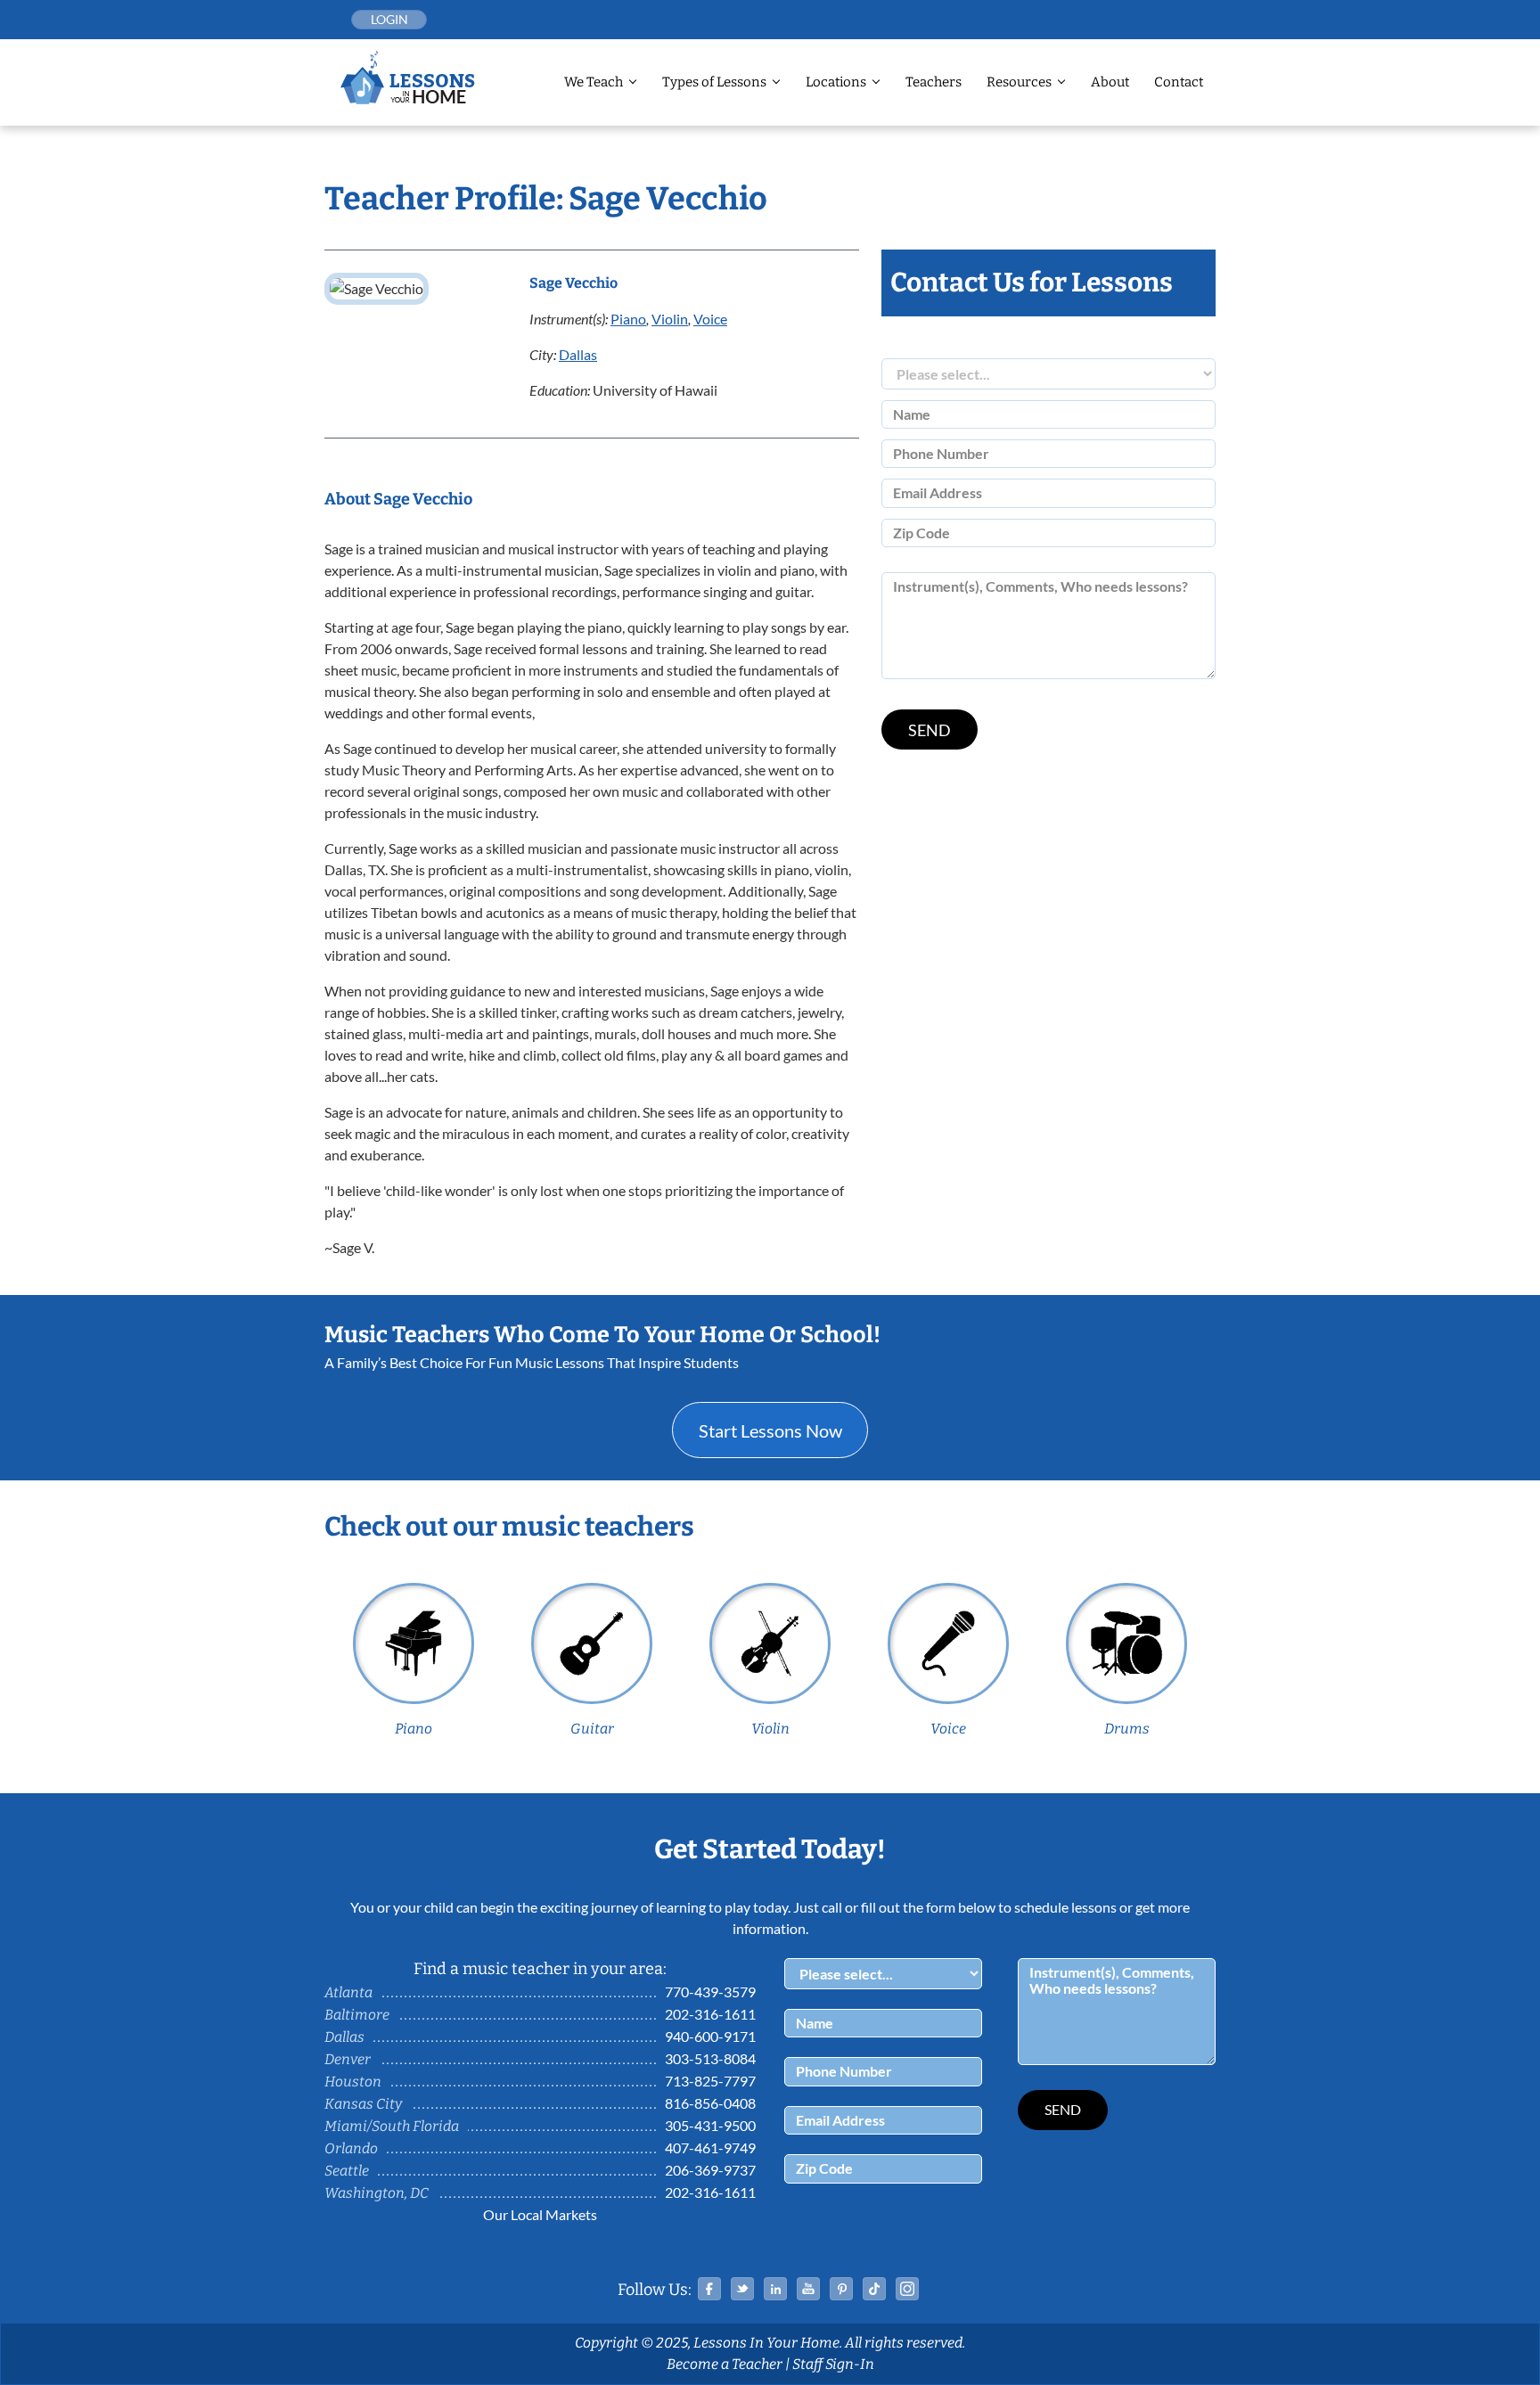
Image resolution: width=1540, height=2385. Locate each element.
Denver (348, 2059)
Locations (836, 82)
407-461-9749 (710, 2147)
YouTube (808, 2289)
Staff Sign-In (833, 2364)
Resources (1019, 82)
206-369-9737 (710, 2170)
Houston (353, 2082)
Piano (628, 319)
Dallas (578, 354)
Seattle (347, 2171)
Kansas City (363, 2104)
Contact (1179, 82)
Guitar (592, 1729)
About (1110, 82)
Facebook (709, 2289)
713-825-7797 (710, 2081)
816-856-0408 (710, 2103)
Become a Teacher (725, 2364)
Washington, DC (377, 2193)
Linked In (775, 2289)
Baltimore (357, 2015)
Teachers (934, 82)
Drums (1127, 1729)
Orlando (351, 2148)
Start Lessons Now (770, 1430)
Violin (670, 319)
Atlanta (348, 1992)
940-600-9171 (710, 2036)
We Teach (594, 82)
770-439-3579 (710, 1992)
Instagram (907, 2289)
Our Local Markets (540, 2214)
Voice (710, 319)
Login (389, 19)
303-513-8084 (710, 2058)
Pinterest (841, 2289)
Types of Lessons (714, 82)
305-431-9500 (710, 2125)
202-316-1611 (710, 2014)
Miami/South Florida (392, 2126)
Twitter (742, 2289)
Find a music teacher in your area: (540, 1969)
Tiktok (874, 2289)
